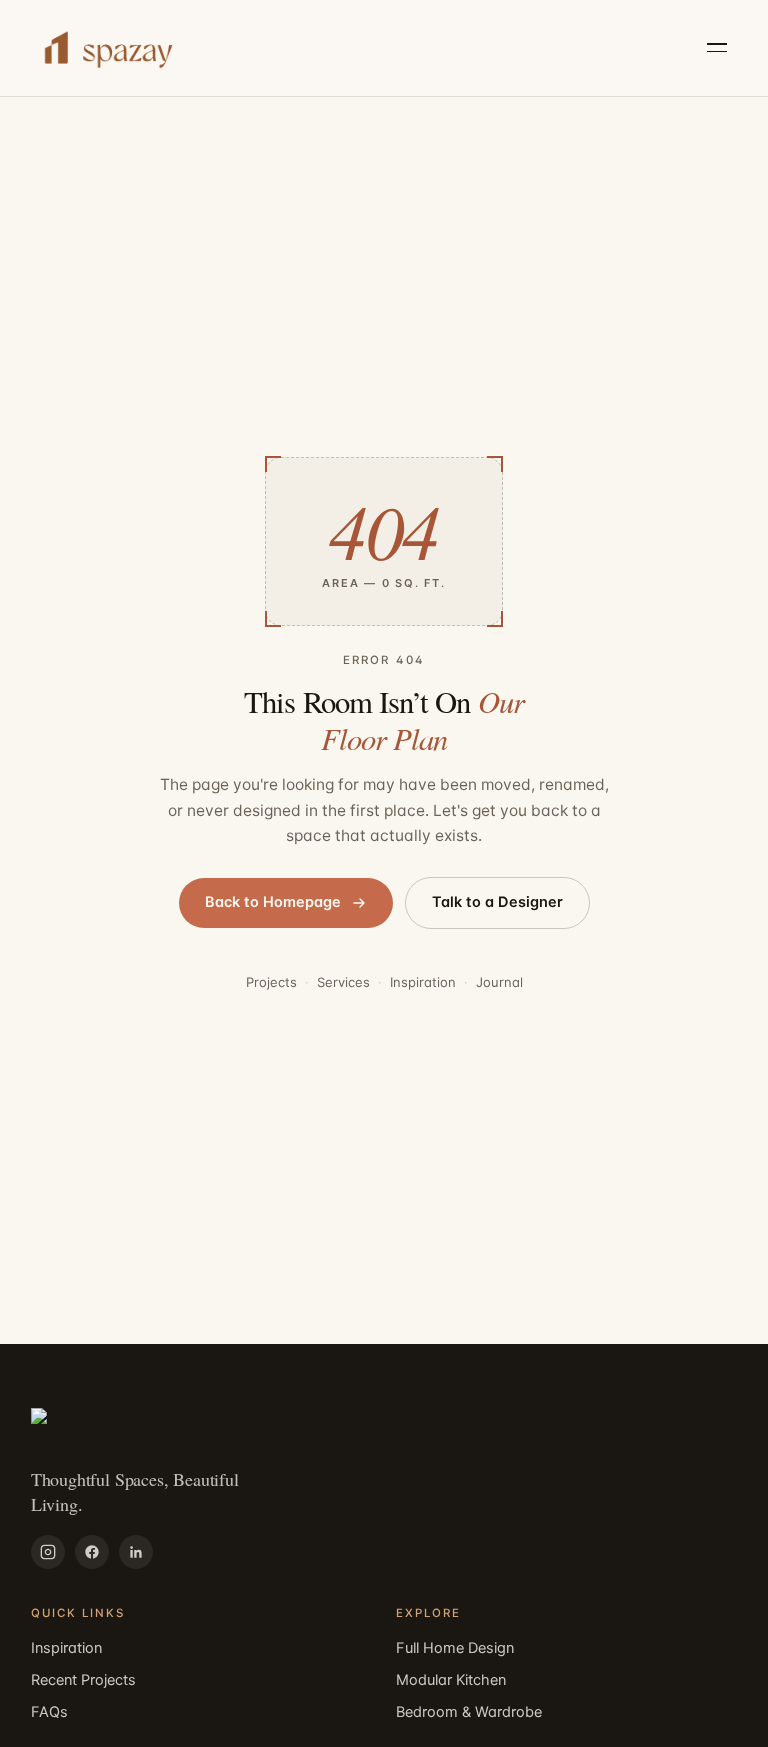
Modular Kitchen (451, 1680)
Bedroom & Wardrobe (469, 1712)
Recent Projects (83, 1680)
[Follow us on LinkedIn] (136, 1552)
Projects (271, 982)
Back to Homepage (273, 902)
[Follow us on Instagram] (48, 1552)
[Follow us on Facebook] (92, 1552)
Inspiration (423, 982)
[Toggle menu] (717, 48)
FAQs (49, 1712)
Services (343, 982)
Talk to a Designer (497, 902)
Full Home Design (455, 1648)
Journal (499, 982)
